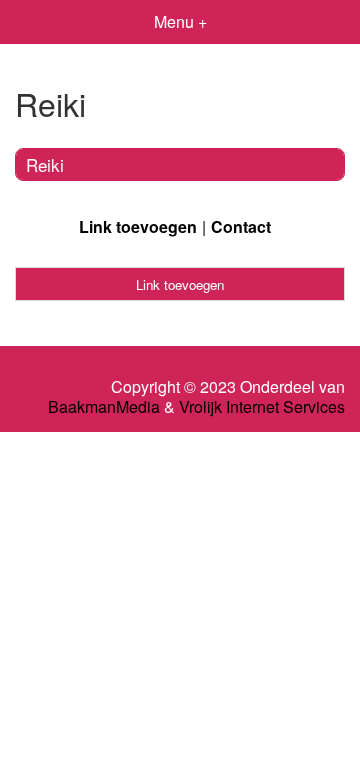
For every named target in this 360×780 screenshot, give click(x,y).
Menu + (180, 21)
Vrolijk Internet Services (262, 407)
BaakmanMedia (104, 407)
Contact (241, 226)
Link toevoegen (138, 226)
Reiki (45, 164)
